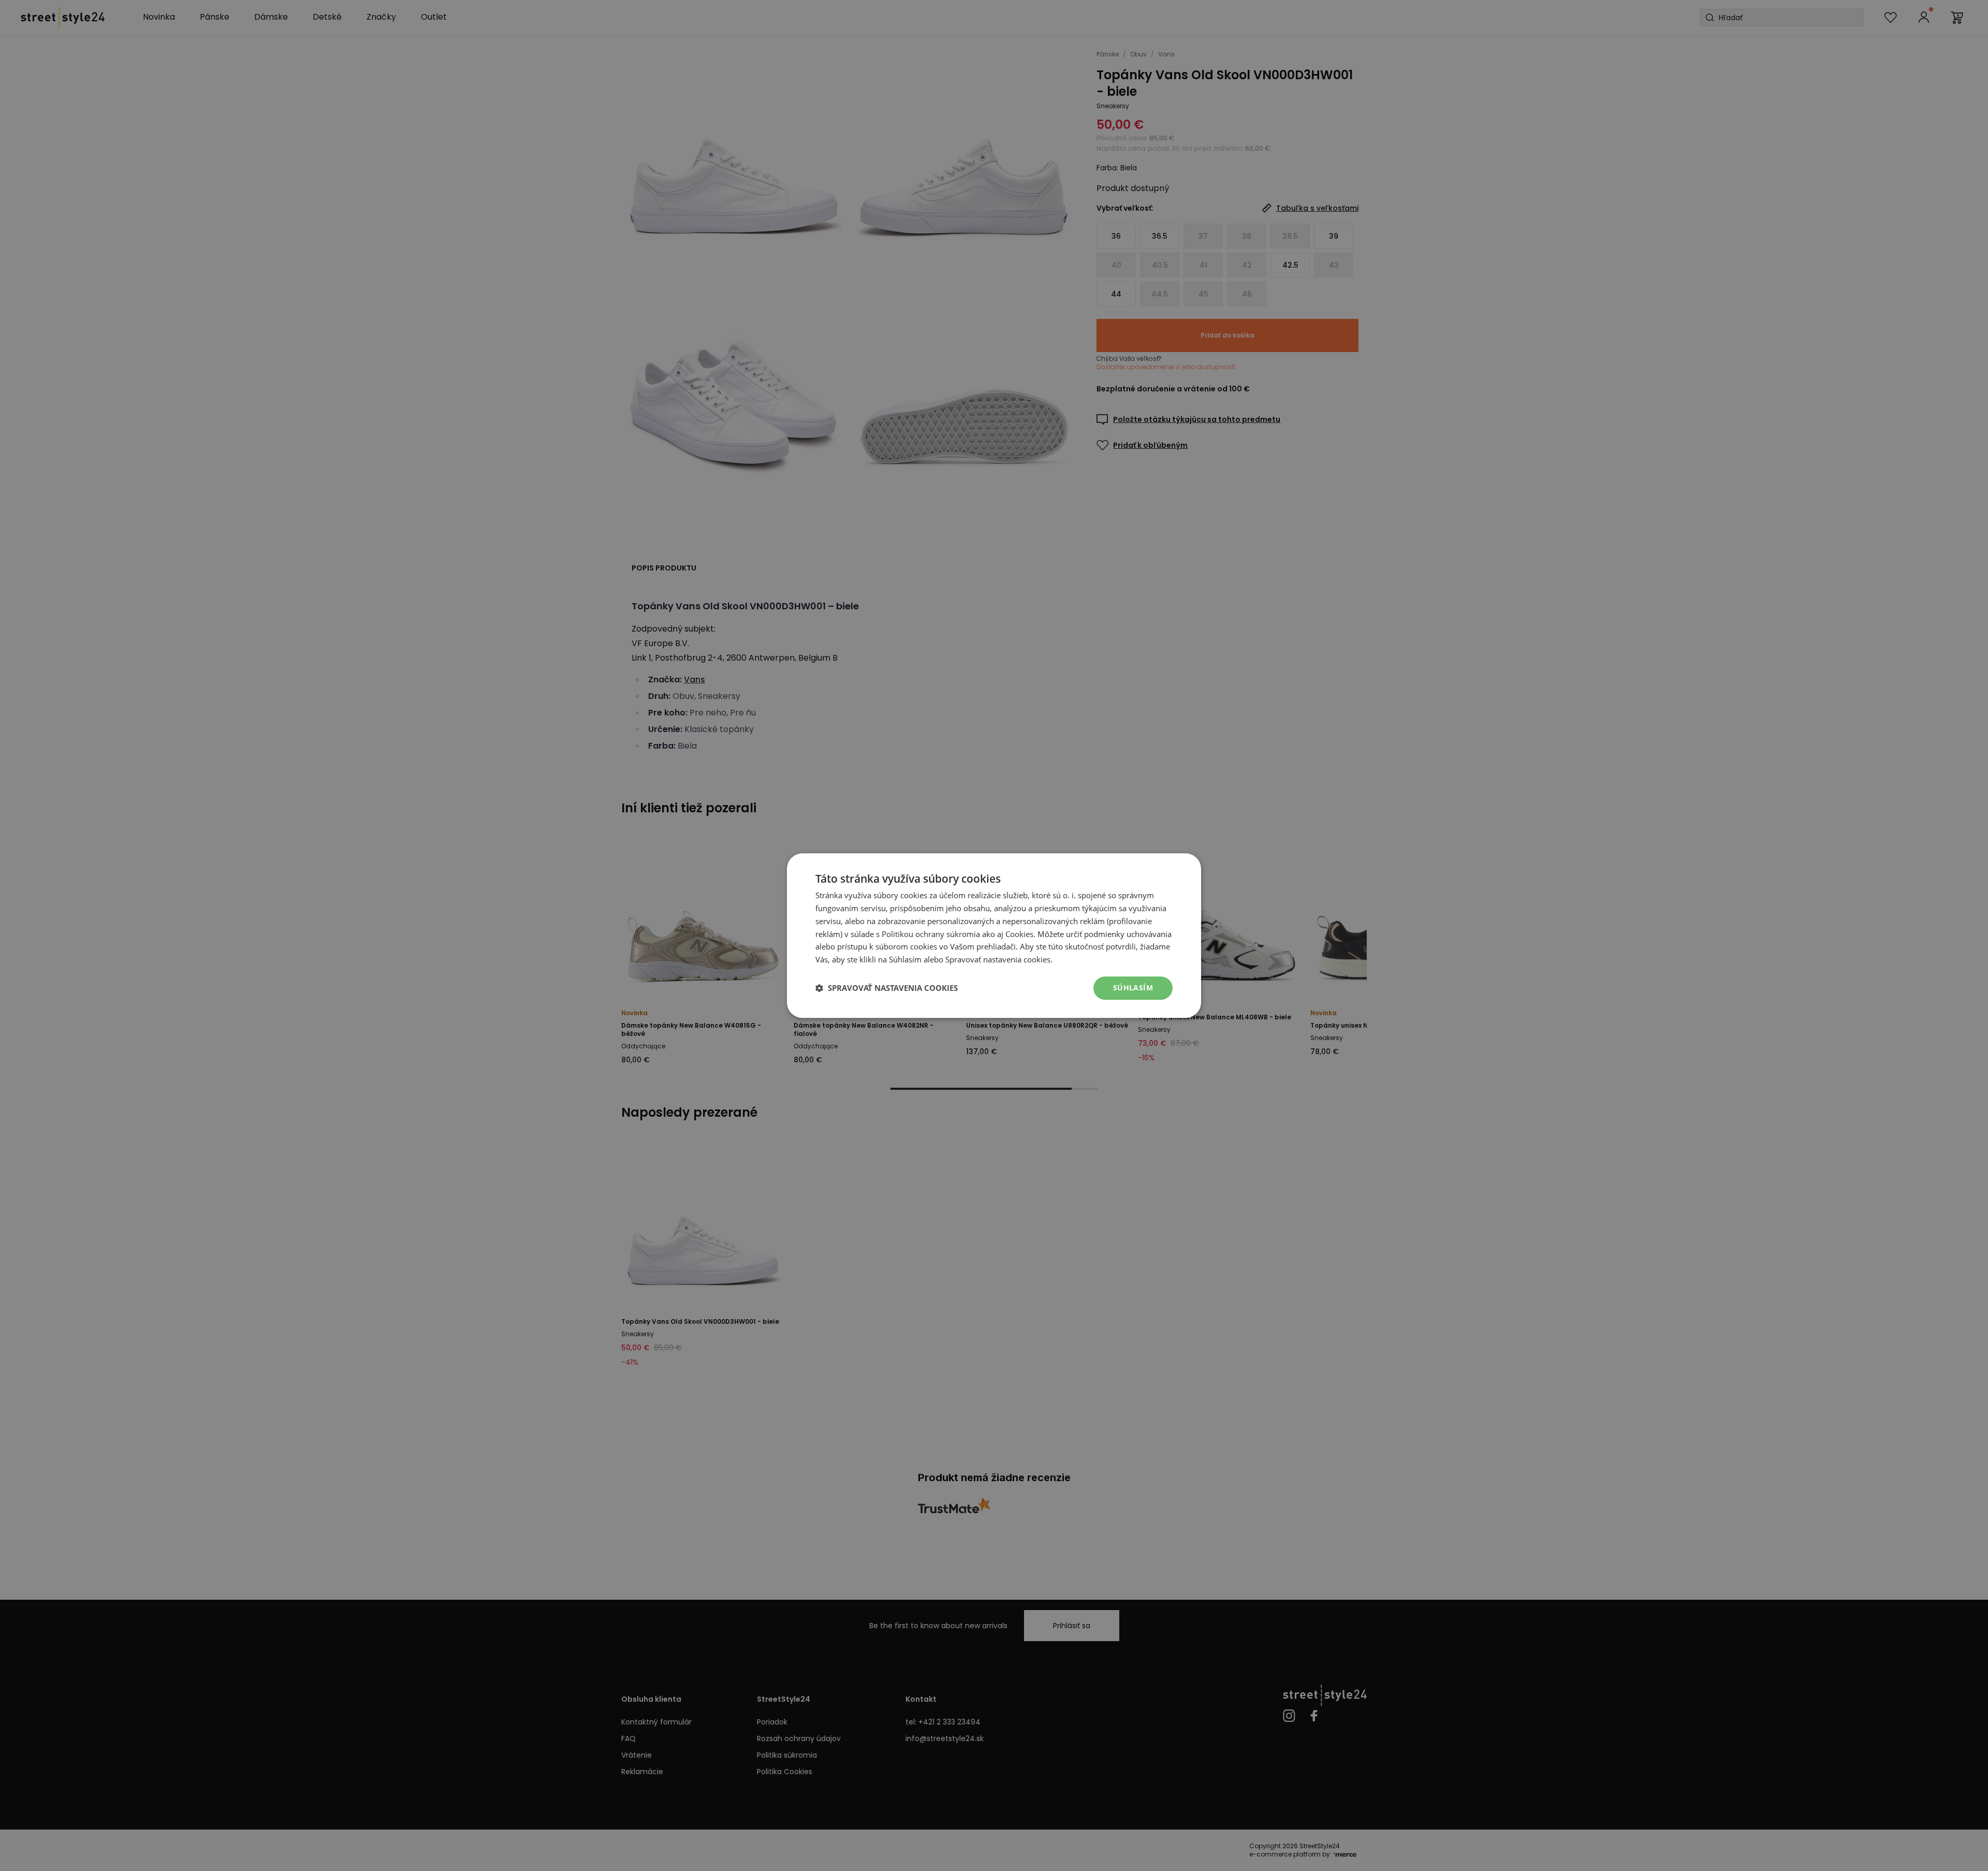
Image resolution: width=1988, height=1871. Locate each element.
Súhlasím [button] (1133, 988)
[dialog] (994, 935)
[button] (887, 988)
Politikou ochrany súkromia (931, 934)
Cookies (1019, 934)
